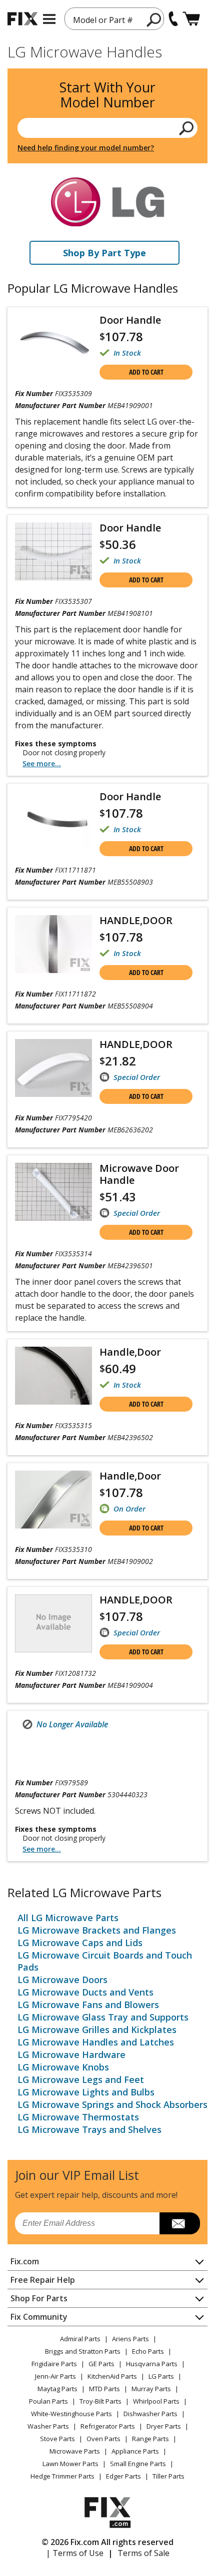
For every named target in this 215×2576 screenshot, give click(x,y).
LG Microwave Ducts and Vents (85, 1992)
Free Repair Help (43, 2280)
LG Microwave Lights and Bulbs (86, 2092)
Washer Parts (48, 2426)
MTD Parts (104, 2389)
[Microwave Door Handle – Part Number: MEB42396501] (53, 1192)
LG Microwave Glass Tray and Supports (103, 2017)
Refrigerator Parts (108, 2426)
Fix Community (39, 2317)
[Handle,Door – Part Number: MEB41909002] (53, 1500)
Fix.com (25, 2261)
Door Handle (130, 320)
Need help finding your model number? (86, 148)
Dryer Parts (164, 2426)
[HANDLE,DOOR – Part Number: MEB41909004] (53, 1623)
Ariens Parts (130, 2339)
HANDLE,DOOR (136, 920)
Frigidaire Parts (54, 2364)
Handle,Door (130, 1352)
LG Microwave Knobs (63, 2067)
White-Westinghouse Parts (71, 2414)
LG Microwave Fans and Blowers (88, 2005)
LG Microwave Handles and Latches (96, 2042)
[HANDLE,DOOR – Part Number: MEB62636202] (53, 1068)
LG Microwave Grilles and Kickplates (97, 2030)
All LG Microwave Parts (68, 1918)
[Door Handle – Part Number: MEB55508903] (53, 822)
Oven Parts (103, 2439)
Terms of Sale (143, 2553)
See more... (42, 764)
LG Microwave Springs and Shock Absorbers (112, 2104)
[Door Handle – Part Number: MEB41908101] (53, 551)
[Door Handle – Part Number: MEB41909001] (53, 345)
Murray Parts (151, 2389)
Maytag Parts (57, 2389)
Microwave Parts (75, 2451)
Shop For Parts (39, 2298)
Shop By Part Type (104, 253)
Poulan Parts (48, 2401)
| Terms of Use (75, 2553)
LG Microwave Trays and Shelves (89, 2129)
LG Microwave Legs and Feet (81, 2079)
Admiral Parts (80, 2339)
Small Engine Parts (138, 2464)
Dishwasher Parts (150, 2414)
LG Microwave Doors (62, 1980)
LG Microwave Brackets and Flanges (97, 1930)
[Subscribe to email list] (180, 2223)
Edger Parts (123, 2476)
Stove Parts (57, 2439)
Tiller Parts (168, 2476)
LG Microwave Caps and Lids (80, 1943)
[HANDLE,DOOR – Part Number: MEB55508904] (53, 944)
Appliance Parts (135, 2451)
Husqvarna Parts (152, 2364)
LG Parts (161, 2376)
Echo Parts (148, 2351)
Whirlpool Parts (156, 2401)
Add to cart (146, 372)
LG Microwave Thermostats (78, 2117)
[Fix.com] (22, 19)
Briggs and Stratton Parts (83, 2351)
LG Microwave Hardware (71, 2055)
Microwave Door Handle (139, 1174)
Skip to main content (108, 18)
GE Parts (101, 2364)
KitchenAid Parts (112, 2376)
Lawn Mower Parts (70, 2464)
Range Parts (150, 2439)
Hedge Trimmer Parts (62, 2476)
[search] (187, 128)
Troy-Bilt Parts (100, 2401)
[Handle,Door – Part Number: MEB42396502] (53, 1376)
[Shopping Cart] (191, 19)
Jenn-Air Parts (55, 2376)
